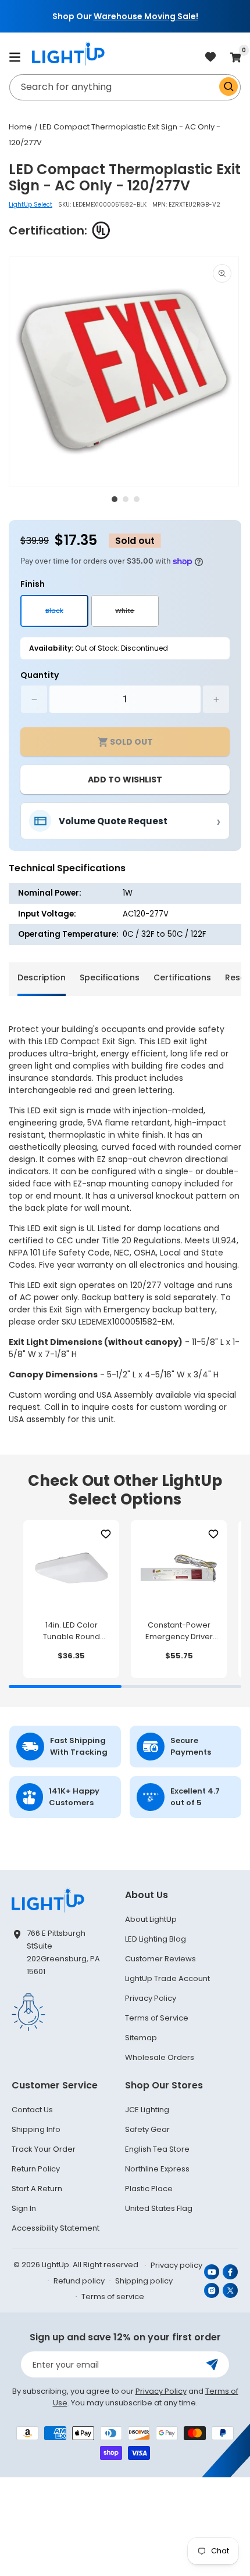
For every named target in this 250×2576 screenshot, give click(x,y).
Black (67, 616)
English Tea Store (157, 2149)
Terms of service (113, 2297)
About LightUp (151, 1919)
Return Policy (36, 2169)
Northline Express (157, 2169)
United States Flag (159, 2208)
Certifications (182, 977)
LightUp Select (31, 205)
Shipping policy (144, 2281)
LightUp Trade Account (167, 1978)
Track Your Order (44, 2149)
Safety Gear (147, 2129)
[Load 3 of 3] (137, 499)
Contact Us (32, 2110)
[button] (15, 57)
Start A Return (37, 2189)
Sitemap (141, 2038)
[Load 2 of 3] (126, 499)
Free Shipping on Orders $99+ (168, 16)
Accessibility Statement (56, 2228)
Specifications (110, 977)
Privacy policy (176, 2265)
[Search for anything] (228, 86)
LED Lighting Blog (156, 1939)
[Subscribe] (212, 2364)
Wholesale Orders (160, 2057)
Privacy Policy (151, 1998)
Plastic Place (149, 2189)
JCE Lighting (147, 2110)
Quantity (40, 675)
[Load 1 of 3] (115, 499)
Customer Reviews (160, 1959)
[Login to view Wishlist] (210, 58)
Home (20, 127)
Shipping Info (36, 2129)
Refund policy (79, 2281)
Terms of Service (157, 2018)
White (137, 616)
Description (42, 977)
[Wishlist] (106, 1534)
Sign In (24, 2208)
